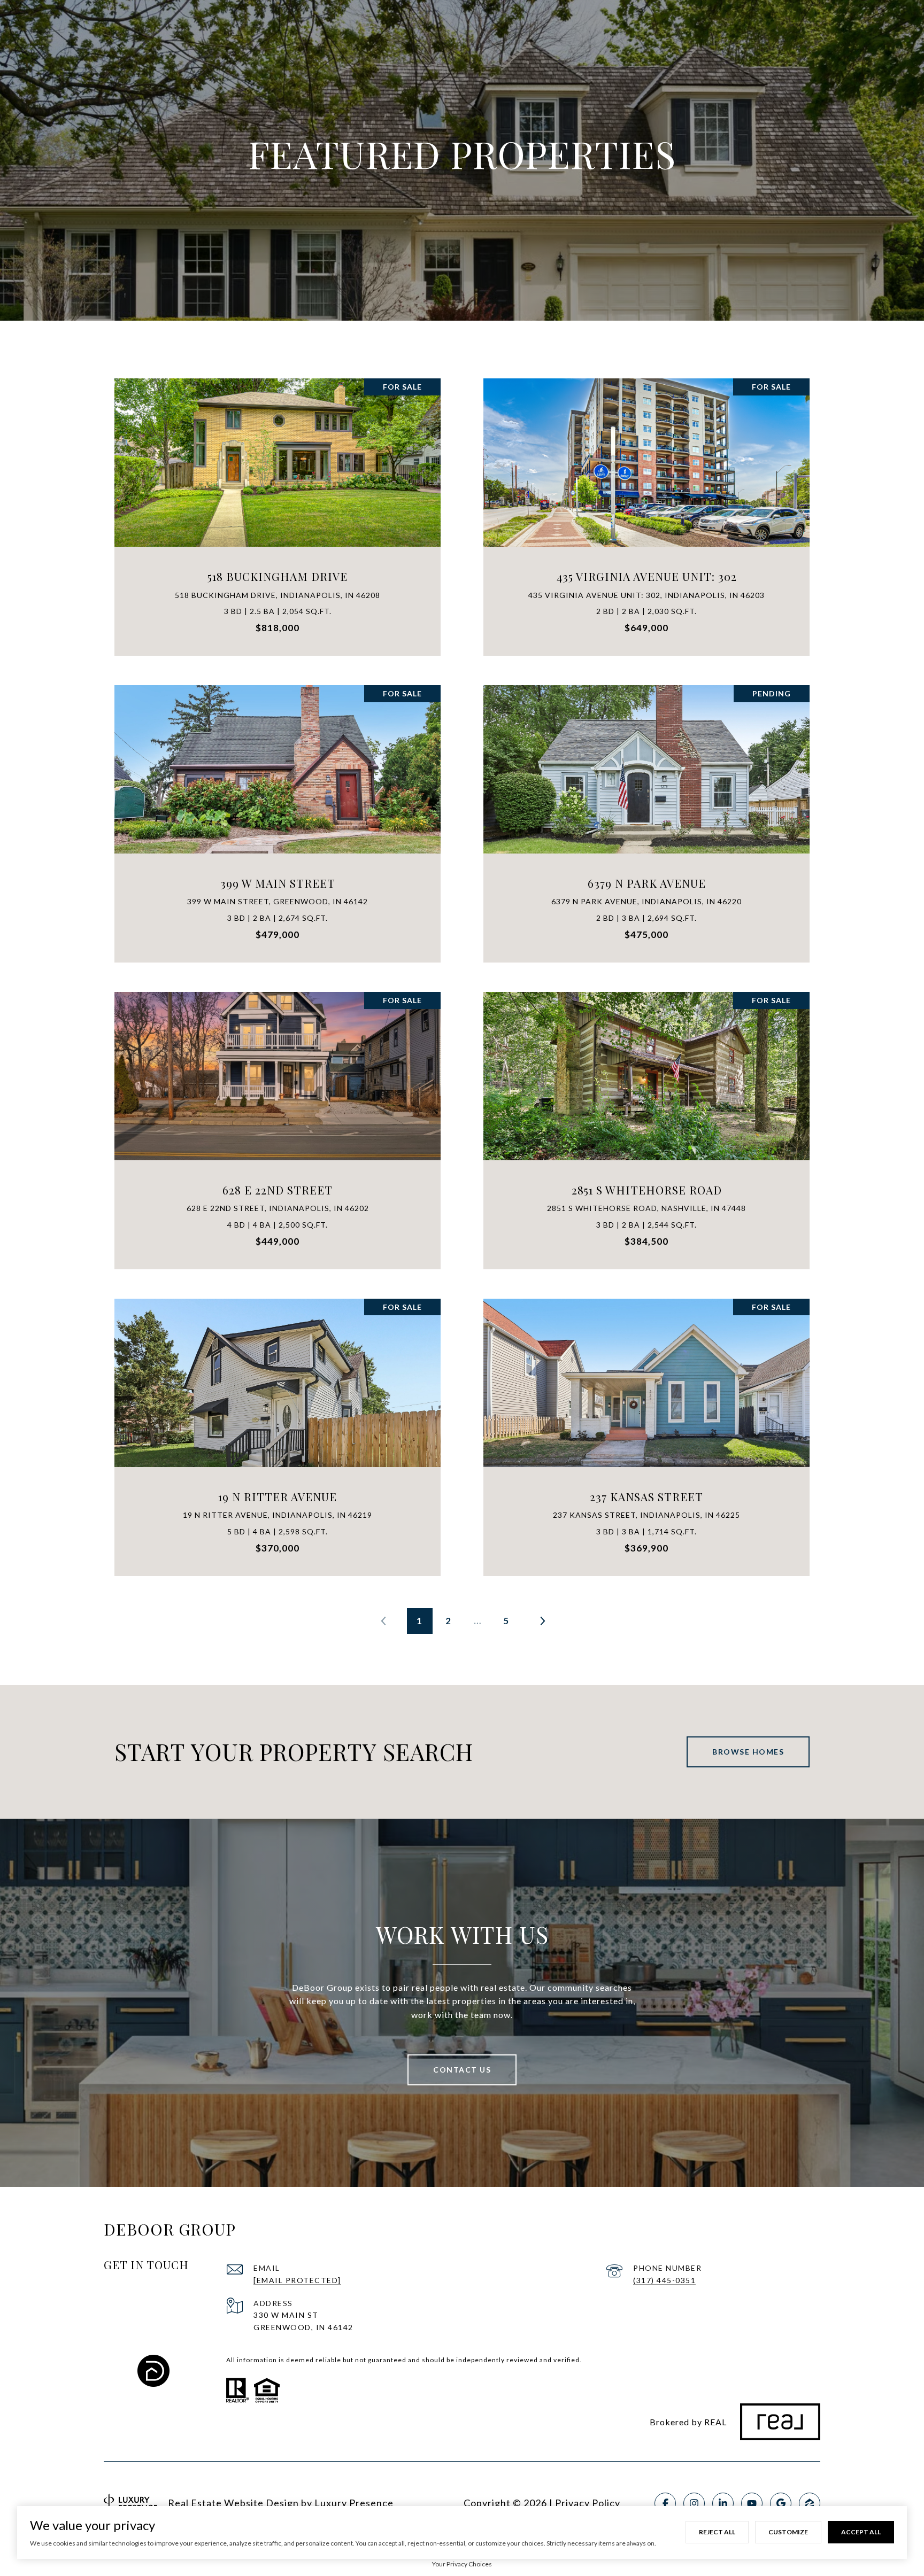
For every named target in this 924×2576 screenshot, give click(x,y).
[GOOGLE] (781, 2503)
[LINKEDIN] (723, 2503)
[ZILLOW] (810, 2503)
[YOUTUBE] (752, 2503)
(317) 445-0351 (664, 2280)
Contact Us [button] (462, 2070)
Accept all (861, 2532)
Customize (788, 2532)
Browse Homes (748, 1752)
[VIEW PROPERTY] (278, 502)
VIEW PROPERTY (278, 511)
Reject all (717, 2532)
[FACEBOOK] (665, 2503)
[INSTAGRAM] (694, 2503)
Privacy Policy (588, 2503)
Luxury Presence (354, 2503)
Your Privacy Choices (462, 2564)
